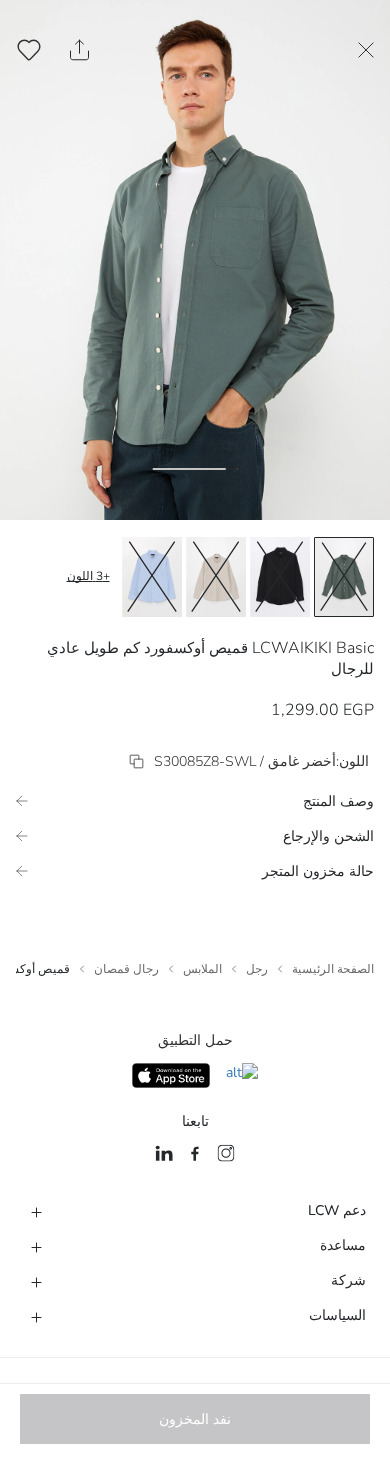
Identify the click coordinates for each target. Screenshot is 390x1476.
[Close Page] (366, 50)
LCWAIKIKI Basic (313, 648)
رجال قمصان (126, 969)
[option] (344, 577)
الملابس (202, 969)
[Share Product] (79, 50)
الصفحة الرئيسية (333, 969)
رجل (257, 969)
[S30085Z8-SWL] (136, 761)
